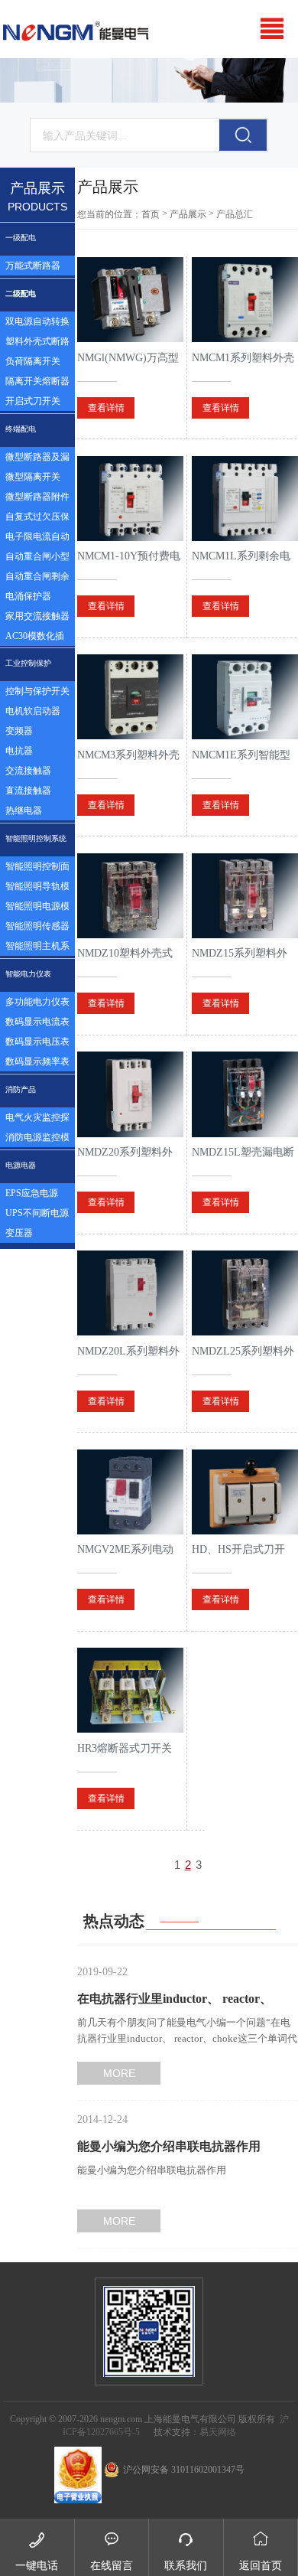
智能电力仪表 (28, 974)
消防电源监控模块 (37, 1140)
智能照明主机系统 (37, 948)
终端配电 (21, 429)
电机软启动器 (33, 711)
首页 (151, 214)
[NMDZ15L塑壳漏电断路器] (245, 1094)
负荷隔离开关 (33, 361)
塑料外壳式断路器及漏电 (37, 344)
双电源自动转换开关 (37, 324)
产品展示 (188, 214)
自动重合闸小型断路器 (37, 559)
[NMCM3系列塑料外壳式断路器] (130, 697)
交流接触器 (28, 771)
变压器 (19, 1233)
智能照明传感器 (37, 926)
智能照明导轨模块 (37, 889)
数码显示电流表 (37, 1022)
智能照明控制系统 (36, 838)
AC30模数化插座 (35, 638)
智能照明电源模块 (37, 908)
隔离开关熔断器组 (37, 383)
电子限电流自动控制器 (37, 539)
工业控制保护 (28, 663)
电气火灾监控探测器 (37, 1120)
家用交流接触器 (37, 616)
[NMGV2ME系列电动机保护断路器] (130, 1492)
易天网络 (218, 2432)
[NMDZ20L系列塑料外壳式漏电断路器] (130, 1293)
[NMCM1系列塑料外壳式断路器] (245, 300)
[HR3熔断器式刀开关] (130, 1691)
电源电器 (21, 1165)
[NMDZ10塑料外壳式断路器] (130, 895)
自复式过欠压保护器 (37, 519)
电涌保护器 (28, 596)
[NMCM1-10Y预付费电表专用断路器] (130, 498)
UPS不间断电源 (37, 1213)
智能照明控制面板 (37, 869)
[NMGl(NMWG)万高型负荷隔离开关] (130, 300)
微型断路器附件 (37, 497)
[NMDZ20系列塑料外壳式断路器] (130, 1094)
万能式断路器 (33, 266)
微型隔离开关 (33, 477)
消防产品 (21, 1089)
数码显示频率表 (37, 1061)
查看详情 (106, 408)
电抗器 (19, 751)
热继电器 (24, 810)
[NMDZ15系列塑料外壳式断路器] (245, 895)
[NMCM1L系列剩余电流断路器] (245, 498)
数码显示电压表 (37, 1042)
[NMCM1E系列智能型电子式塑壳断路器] (245, 697)
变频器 (19, 731)
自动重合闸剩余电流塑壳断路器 (37, 579)
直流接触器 (28, 791)
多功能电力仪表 (37, 1002)
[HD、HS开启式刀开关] (245, 1492)
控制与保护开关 (37, 691)
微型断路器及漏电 (37, 459)
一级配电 (21, 238)
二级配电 (21, 293)
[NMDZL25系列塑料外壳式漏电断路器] (245, 1293)
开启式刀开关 (33, 401)
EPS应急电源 (32, 1193)
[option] (149, 81)
